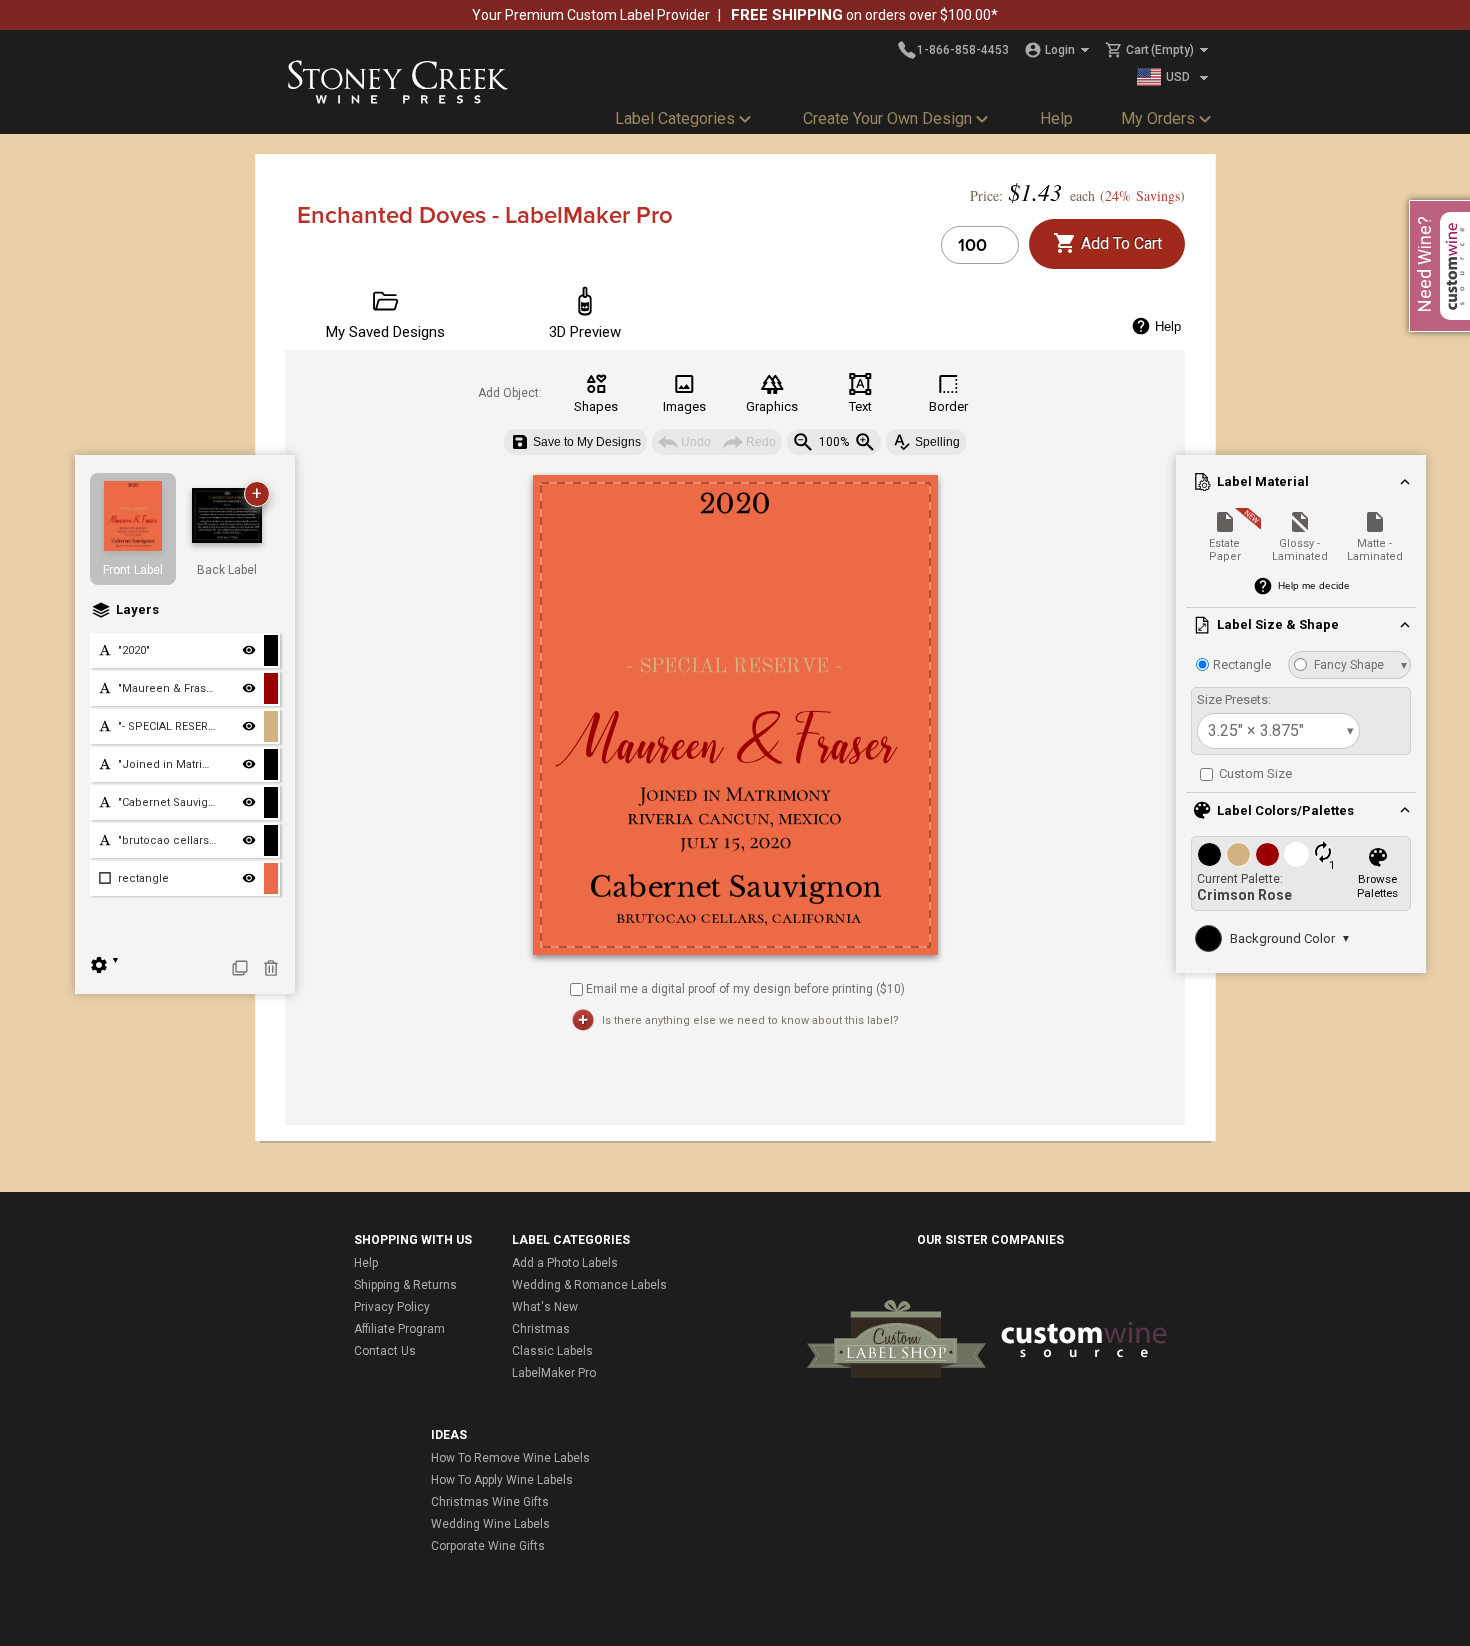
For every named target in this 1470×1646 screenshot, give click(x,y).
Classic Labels (552, 1351)
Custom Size (1254, 773)
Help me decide (1314, 585)
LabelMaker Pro (554, 1373)
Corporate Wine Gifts (488, 1546)
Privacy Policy (392, 1307)
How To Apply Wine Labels (502, 1480)
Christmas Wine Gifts (490, 1502)
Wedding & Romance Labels (589, 1285)
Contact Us (385, 1351)
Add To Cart (1119, 243)
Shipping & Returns (405, 1285)
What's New (545, 1307)
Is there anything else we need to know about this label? (750, 1020)
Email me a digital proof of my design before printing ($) (745, 988)
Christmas (541, 1329)
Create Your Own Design (887, 118)
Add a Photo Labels (565, 1263)
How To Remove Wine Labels (510, 1458)
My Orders (1158, 118)
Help (1056, 118)
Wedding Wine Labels (490, 1524)
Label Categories (675, 118)
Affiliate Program (399, 1329)
